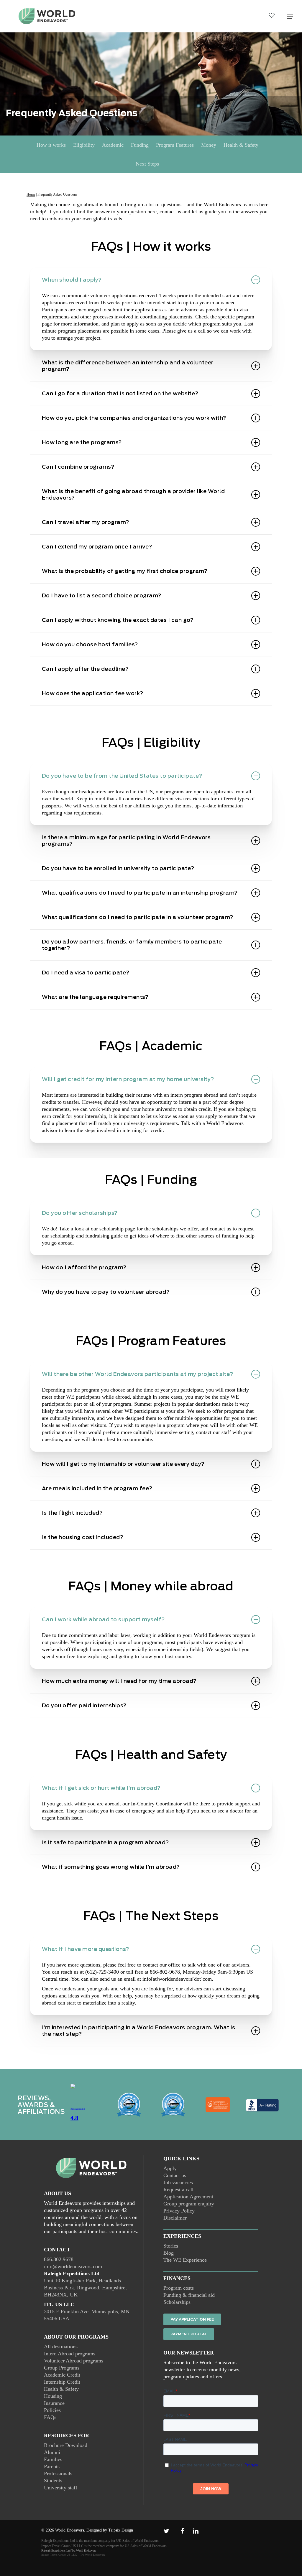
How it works (51, 145)
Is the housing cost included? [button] (83, 1537)
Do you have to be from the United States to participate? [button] (122, 776)
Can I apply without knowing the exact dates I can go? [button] (118, 620)
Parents (52, 2466)
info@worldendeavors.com (73, 2266)
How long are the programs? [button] (82, 442)
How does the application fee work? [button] (93, 693)
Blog (169, 2253)
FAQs (50, 2417)
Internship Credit (62, 2382)
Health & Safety (241, 145)
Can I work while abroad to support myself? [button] (103, 1619)
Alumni (52, 2452)
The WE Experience (185, 2260)
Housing (53, 2396)
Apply (170, 2168)
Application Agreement (188, 2197)
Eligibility (84, 145)
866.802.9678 (59, 2259)
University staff (61, 2488)
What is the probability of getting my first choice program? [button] (125, 571)
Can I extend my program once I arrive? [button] (97, 547)
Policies (52, 2410)
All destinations (61, 2347)
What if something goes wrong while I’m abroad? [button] (111, 1867)
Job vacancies (178, 2182)
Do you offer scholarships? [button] (80, 1213)
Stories (171, 2246)
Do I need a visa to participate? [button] (86, 973)
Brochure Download (66, 2445)
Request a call (178, 2190)
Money (209, 145)
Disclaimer (175, 2218)
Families (53, 2459)
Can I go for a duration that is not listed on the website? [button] (120, 393)
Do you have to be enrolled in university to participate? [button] (118, 868)
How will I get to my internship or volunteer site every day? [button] (123, 1464)
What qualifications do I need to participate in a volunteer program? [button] (138, 917)
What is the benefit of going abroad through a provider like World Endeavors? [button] (133, 494)
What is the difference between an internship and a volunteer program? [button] (128, 366)
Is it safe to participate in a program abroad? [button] (105, 1842)
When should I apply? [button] (72, 280)
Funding (140, 145)
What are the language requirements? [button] (95, 997)
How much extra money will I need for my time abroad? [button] (119, 1681)
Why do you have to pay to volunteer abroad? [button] (106, 1292)
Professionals (58, 2473)
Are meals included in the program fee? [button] (97, 1488)
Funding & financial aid (189, 2295)
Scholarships (177, 2302)
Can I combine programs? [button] (78, 467)
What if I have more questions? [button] (86, 1949)
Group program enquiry (189, 2204)
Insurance (54, 2403)
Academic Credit (62, 2375)
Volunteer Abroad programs (74, 2361)
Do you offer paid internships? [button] (84, 1705)
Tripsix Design (121, 2530)
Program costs (179, 2288)
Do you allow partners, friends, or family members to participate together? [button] (132, 945)
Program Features (175, 145)
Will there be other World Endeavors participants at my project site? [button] (138, 1374)
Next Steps (147, 164)
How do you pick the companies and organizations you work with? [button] (134, 418)
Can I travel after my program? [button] (86, 522)
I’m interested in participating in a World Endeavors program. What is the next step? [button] (139, 2031)
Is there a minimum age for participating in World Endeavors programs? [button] (126, 841)
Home (31, 194)
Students (53, 2481)
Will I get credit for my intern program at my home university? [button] (128, 1079)
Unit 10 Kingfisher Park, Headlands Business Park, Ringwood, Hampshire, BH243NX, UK (85, 2288)
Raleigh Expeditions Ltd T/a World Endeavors (69, 2551)
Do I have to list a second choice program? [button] (102, 595)
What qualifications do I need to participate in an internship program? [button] (140, 893)
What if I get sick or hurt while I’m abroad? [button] (101, 1788)
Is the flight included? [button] (72, 1513)
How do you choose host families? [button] (90, 644)
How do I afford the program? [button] (84, 1267)
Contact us (175, 2175)
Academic (113, 145)
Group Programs (62, 2368)
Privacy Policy (179, 2211)
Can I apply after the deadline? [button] (85, 669)
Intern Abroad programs (70, 2354)
